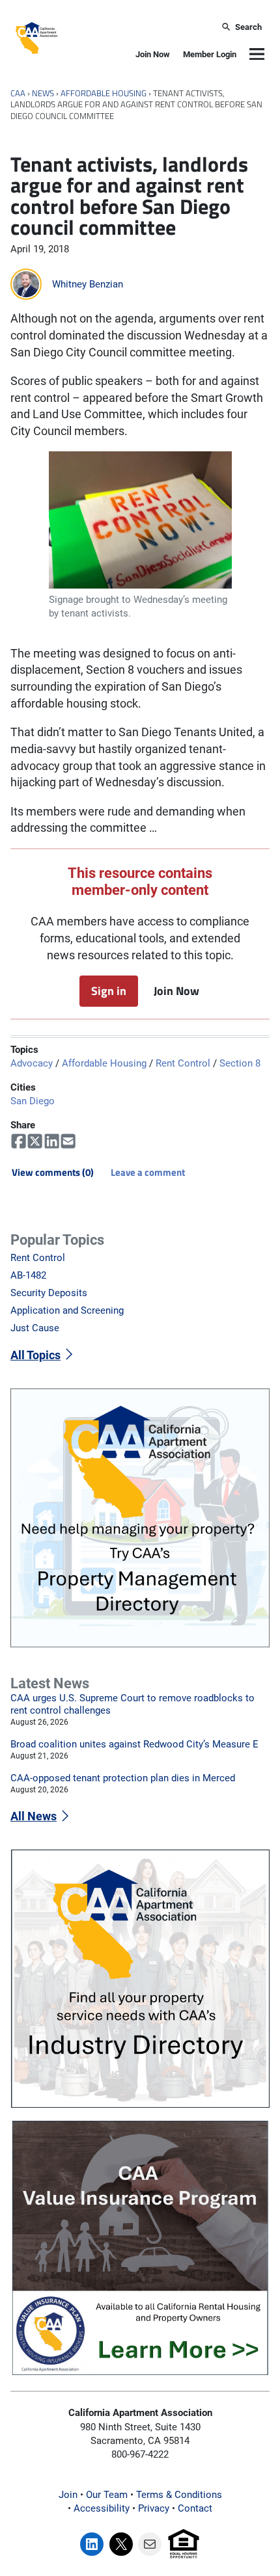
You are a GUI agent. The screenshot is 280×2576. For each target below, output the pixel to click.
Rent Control (183, 1063)
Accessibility (102, 2508)
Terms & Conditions (179, 2495)
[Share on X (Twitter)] (35, 1141)
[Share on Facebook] (19, 1141)
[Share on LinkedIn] (52, 1141)
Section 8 (240, 1063)
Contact (195, 2508)
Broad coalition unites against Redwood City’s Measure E (134, 1744)
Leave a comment (148, 1172)
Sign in (109, 990)
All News (34, 1816)
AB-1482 (28, 1275)
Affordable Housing (104, 93)
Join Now (153, 54)
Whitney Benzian (88, 284)
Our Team (107, 2495)
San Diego (33, 1101)
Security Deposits (49, 1293)
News (43, 93)
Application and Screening (67, 1310)
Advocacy (32, 1063)
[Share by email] (68, 1141)
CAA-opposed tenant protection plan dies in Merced (123, 1778)
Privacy (154, 2508)
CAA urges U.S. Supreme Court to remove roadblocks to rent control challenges (133, 1704)
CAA (18, 93)
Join (68, 2495)
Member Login (210, 54)
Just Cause (35, 1328)
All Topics (35, 1355)
